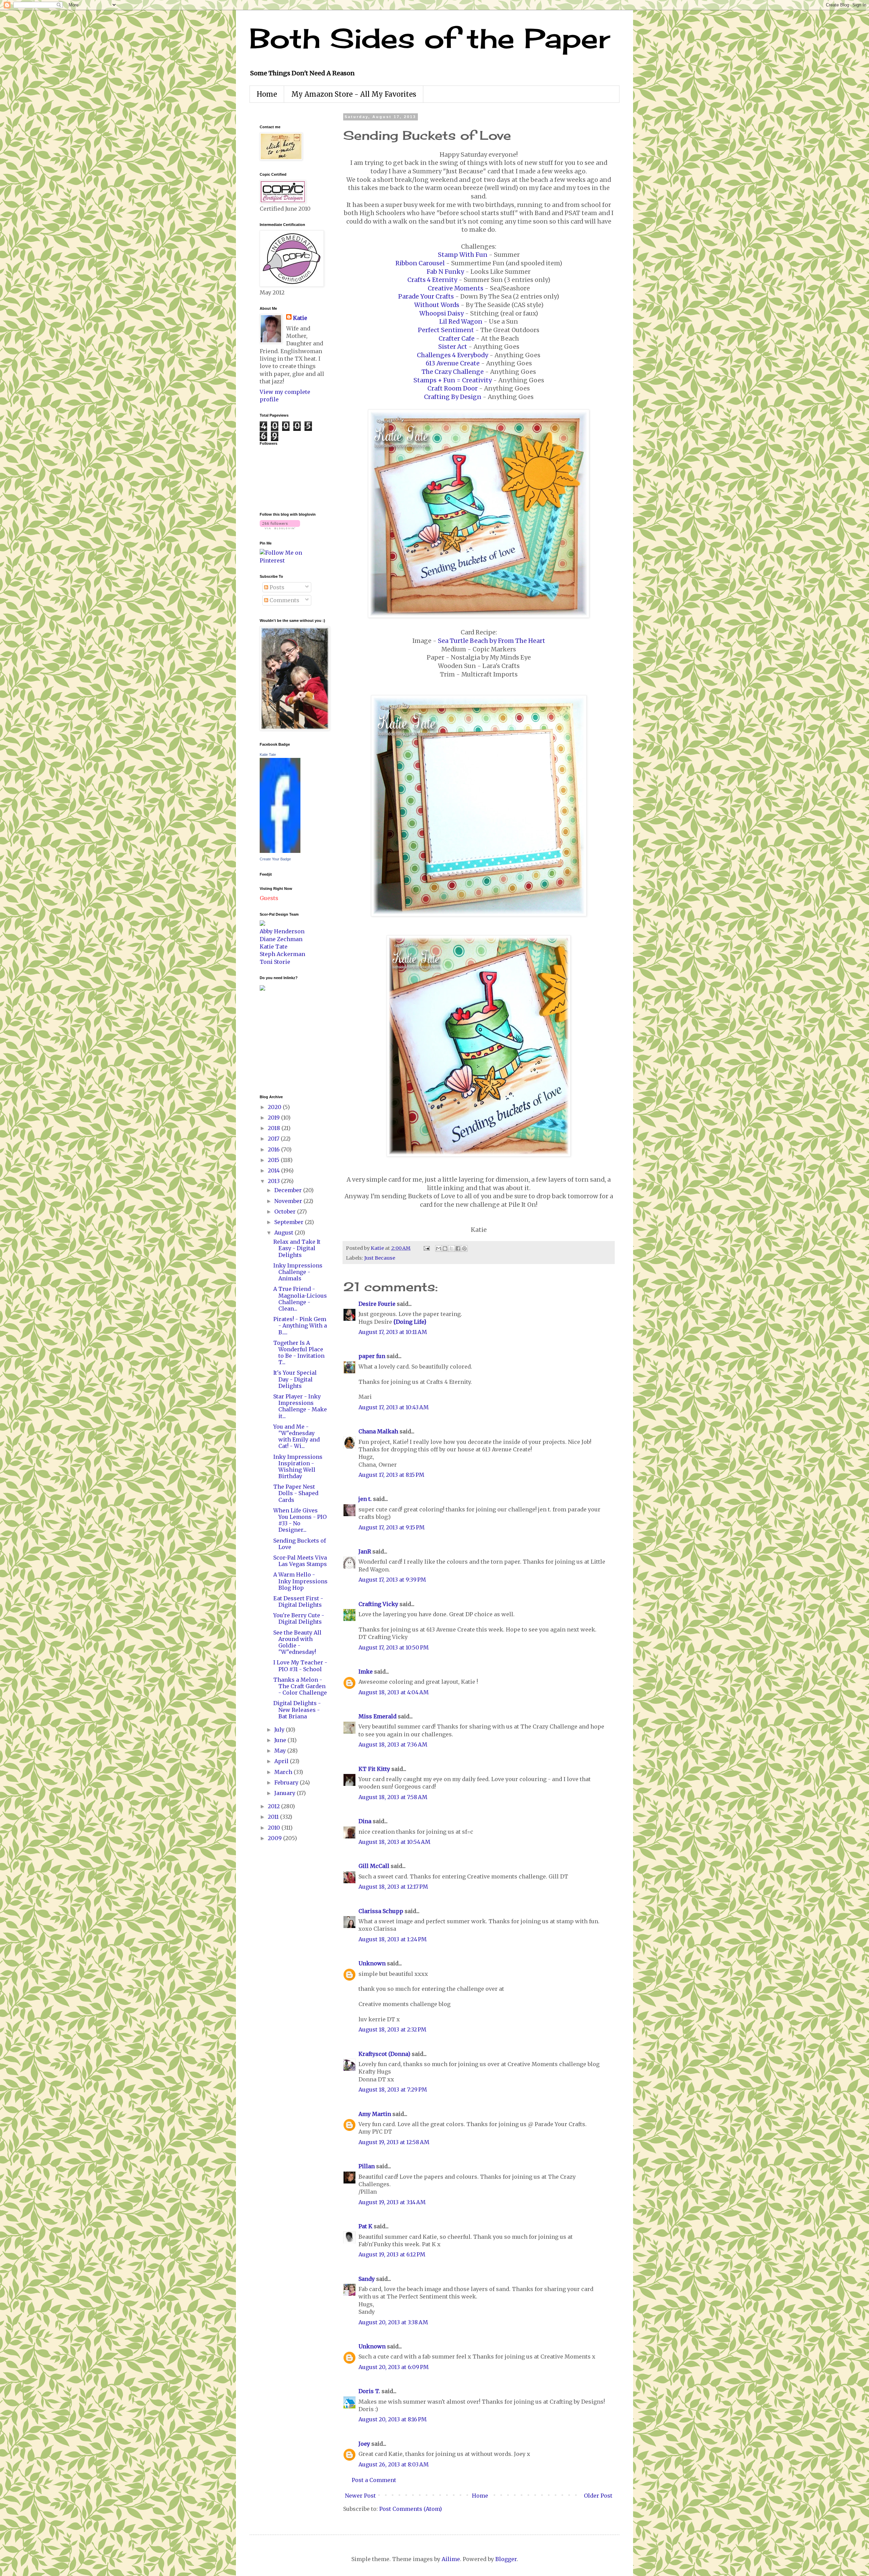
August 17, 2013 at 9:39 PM (392, 1580)
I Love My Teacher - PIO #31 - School (300, 1666)
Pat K (365, 2226)
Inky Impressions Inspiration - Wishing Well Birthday (298, 1467)
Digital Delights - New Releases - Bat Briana (297, 1710)
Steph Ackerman (282, 954)
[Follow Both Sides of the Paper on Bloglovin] (280, 527)
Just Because (380, 1258)
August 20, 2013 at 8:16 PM (393, 2419)
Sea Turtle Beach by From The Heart (492, 641)
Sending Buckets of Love (300, 1544)
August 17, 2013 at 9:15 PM (392, 1527)
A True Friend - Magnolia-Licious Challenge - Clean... (300, 1299)
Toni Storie (275, 962)
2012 (274, 1806)
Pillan (367, 2166)
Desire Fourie (377, 1304)
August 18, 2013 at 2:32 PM (392, 2029)
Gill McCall (374, 1866)
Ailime (451, 2559)
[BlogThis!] (445, 1248)
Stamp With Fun (463, 255)
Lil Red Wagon (461, 322)
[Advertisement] (280, 1042)
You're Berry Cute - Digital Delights (299, 1618)
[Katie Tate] (280, 851)
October (286, 1211)
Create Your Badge (275, 859)
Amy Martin (375, 2114)
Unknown (372, 1963)
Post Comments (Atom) (411, 2509)
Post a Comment (374, 2480)
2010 (275, 1828)
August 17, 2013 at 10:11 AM (393, 1332)
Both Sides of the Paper (430, 38)
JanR (365, 1551)
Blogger (506, 2559)
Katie (300, 318)
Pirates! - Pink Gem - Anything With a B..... (300, 1325)
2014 (274, 1170)
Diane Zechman (281, 939)
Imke (366, 1672)
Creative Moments (456, 288)
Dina (365, 1821)
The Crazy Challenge (453, 372)
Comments (284, 600)
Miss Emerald (377, 1716)
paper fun (372, 1356)
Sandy (367, 2279)
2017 (274, 1139)
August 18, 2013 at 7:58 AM (393, 1797)
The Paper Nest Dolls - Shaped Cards (296, 1493)
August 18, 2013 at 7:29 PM (393, 2090)
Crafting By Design (453, 397)
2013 (274, 1181)
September (290, 1222)
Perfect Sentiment (446, 330)
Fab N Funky (445, 272)
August (284, 1233)
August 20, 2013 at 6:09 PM (394, 2367)
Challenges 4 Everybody (452, 355)
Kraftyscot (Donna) (384, 2054)
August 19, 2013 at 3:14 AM (392, 2202)
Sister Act (453, 347)
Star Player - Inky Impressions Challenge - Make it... (300, 1406)
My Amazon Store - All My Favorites (354, 94)
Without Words (437, 305)
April (282, 1761)
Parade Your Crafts (426, 297)
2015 (274, 1160)
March (284, 1772)
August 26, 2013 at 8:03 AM (394, 2464)
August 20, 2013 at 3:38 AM (393, 2322)
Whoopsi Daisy (441, 313)
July (280, 1730)
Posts (276, 587)
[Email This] (439, 1248)
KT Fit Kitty (374, 1769)
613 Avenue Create (453, 363)
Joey (364, 2444)
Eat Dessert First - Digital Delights (298, 1601)
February (287, 1782)
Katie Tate (268, 755)
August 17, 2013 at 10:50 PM (394, 1647)
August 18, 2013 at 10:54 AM (394, 1842)
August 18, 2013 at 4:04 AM (394, 1692)
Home (267, 94)
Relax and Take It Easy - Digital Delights (297, 1248)
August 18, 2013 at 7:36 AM (393, 1744)
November (289, 1201)
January (285, 1793)
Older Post (598, 2496)
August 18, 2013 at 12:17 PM (393, 1887)
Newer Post (360, 2496)
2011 (274, 1817)
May (281, 1751)
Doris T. (369, 2391)
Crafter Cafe (457, 339)
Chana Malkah (378, 1431)
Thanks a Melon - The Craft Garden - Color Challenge (300, 1686)
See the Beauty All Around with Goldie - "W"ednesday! (297, 1642)
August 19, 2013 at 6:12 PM (392, 2254)
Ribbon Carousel (420, 263)
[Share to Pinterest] (464, 1248)
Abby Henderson (282, 931)
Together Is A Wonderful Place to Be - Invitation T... (299, 1353)
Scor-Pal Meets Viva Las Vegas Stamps (300, 1561)
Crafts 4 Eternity (432, 280)
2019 (274, 1118)
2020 (275, 1107)
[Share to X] (451, 1248)
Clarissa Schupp (381, 1911)
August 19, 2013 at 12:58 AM (394, 2142)
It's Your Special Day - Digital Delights (295, 1379)
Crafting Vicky (378, 1604)
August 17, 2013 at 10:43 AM (394, 1407)
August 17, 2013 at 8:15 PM (391, 1475)
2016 (274, 1149)
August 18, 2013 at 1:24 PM (393, 1939)
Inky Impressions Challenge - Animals (298, 1272)
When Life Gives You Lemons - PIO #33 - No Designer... (300, 1520)
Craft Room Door (452, 388)
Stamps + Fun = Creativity (453, 380)
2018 (275, 1128)
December (289, 1190)
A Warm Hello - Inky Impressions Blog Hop (300, 1581)
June (281, 1740)
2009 (275, 1838)
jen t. (365, 1499)
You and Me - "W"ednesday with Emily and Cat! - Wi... (297, 1436)
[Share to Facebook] (458, 1248)
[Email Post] (426, 1248)
